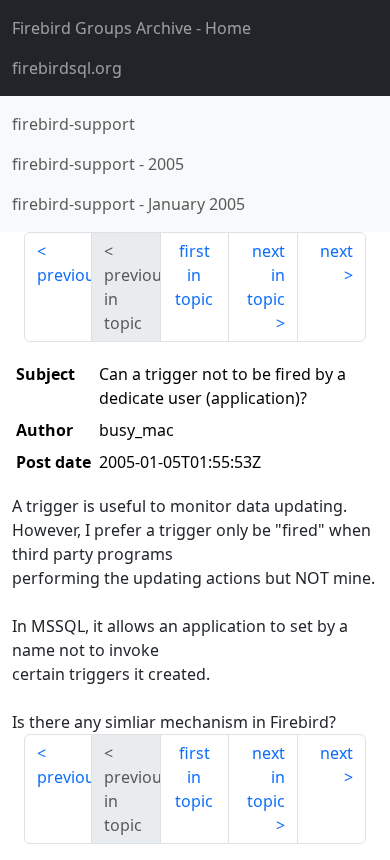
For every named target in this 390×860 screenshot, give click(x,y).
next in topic (266, 275)
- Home (131, 28)
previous (64, 275)
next (336, 251)
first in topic (194, 275)
